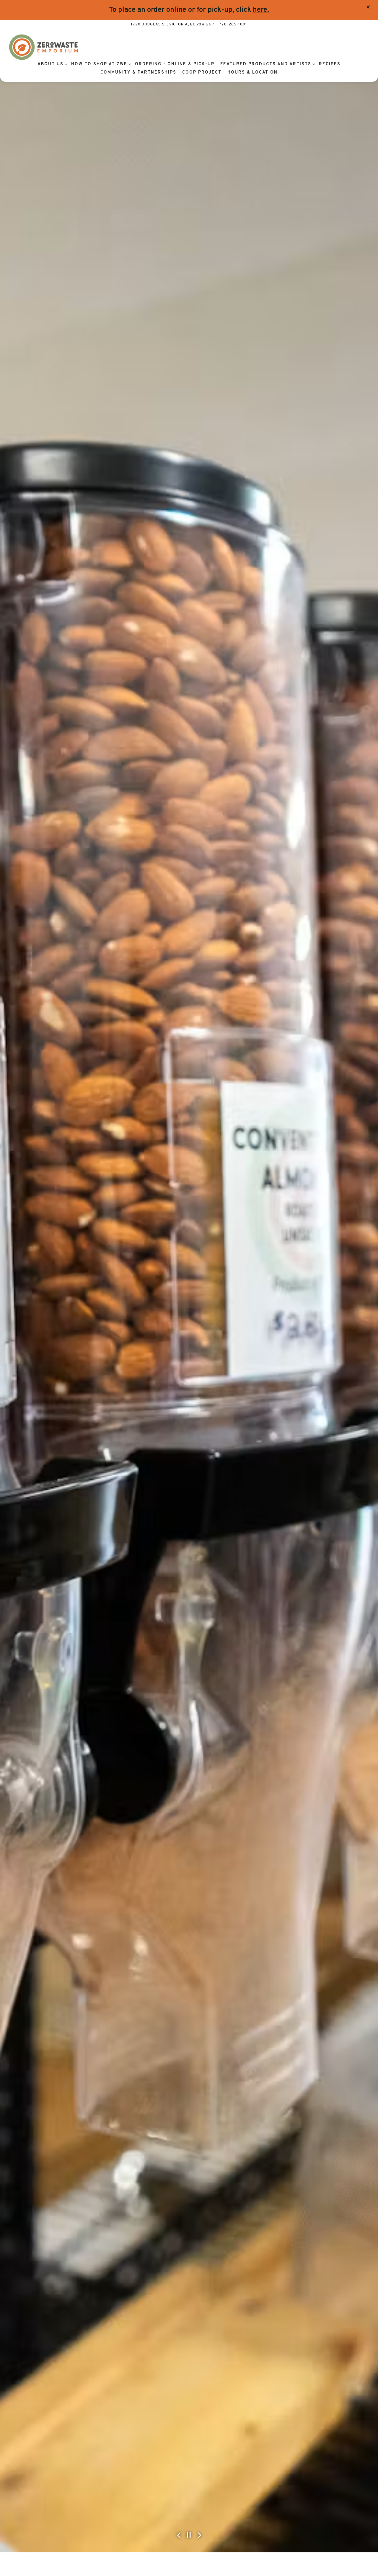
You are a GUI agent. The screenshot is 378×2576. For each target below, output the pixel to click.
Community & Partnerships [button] (138, 73)
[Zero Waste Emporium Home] (43, 47)
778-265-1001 (233, 25)
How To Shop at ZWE (100, 64)
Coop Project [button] (202, 73)
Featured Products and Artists (267, 64)
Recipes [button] (330, 64)
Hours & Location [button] (252, 73)
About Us (51, 64)
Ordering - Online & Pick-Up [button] (175, 64)
